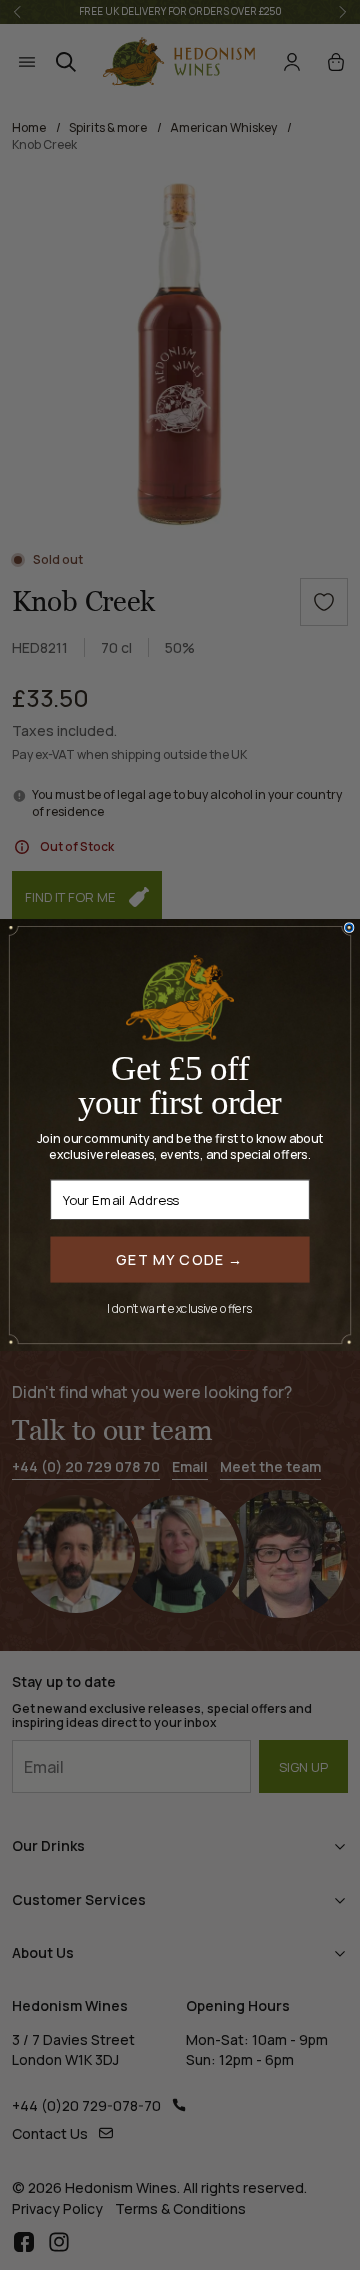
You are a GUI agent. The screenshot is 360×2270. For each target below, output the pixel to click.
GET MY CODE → (180, 1258)
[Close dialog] (349, 927)
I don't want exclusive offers (179, 1308)
